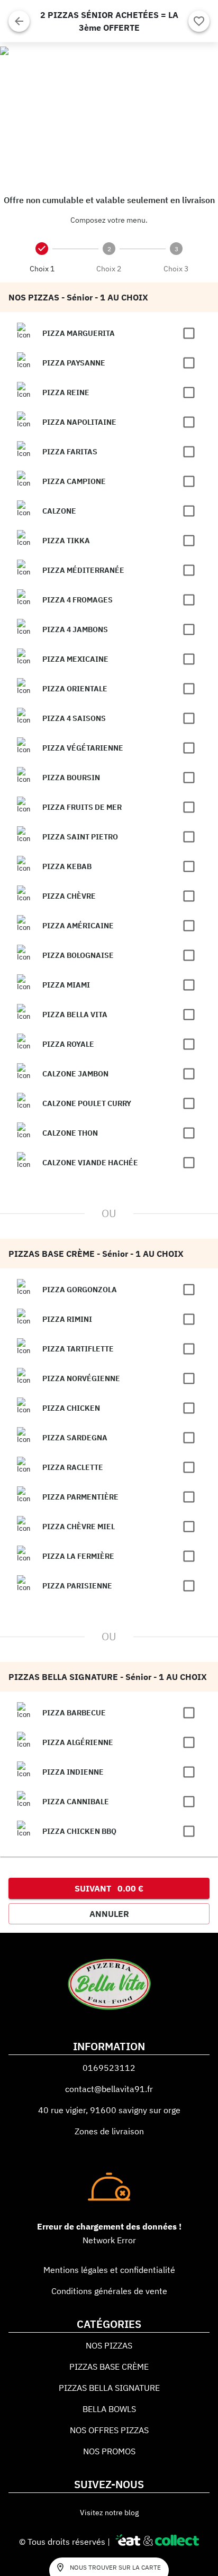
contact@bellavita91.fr (109, 2089)
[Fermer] (19, 21)
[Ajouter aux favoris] (199, 21)
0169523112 (109, 2068)
